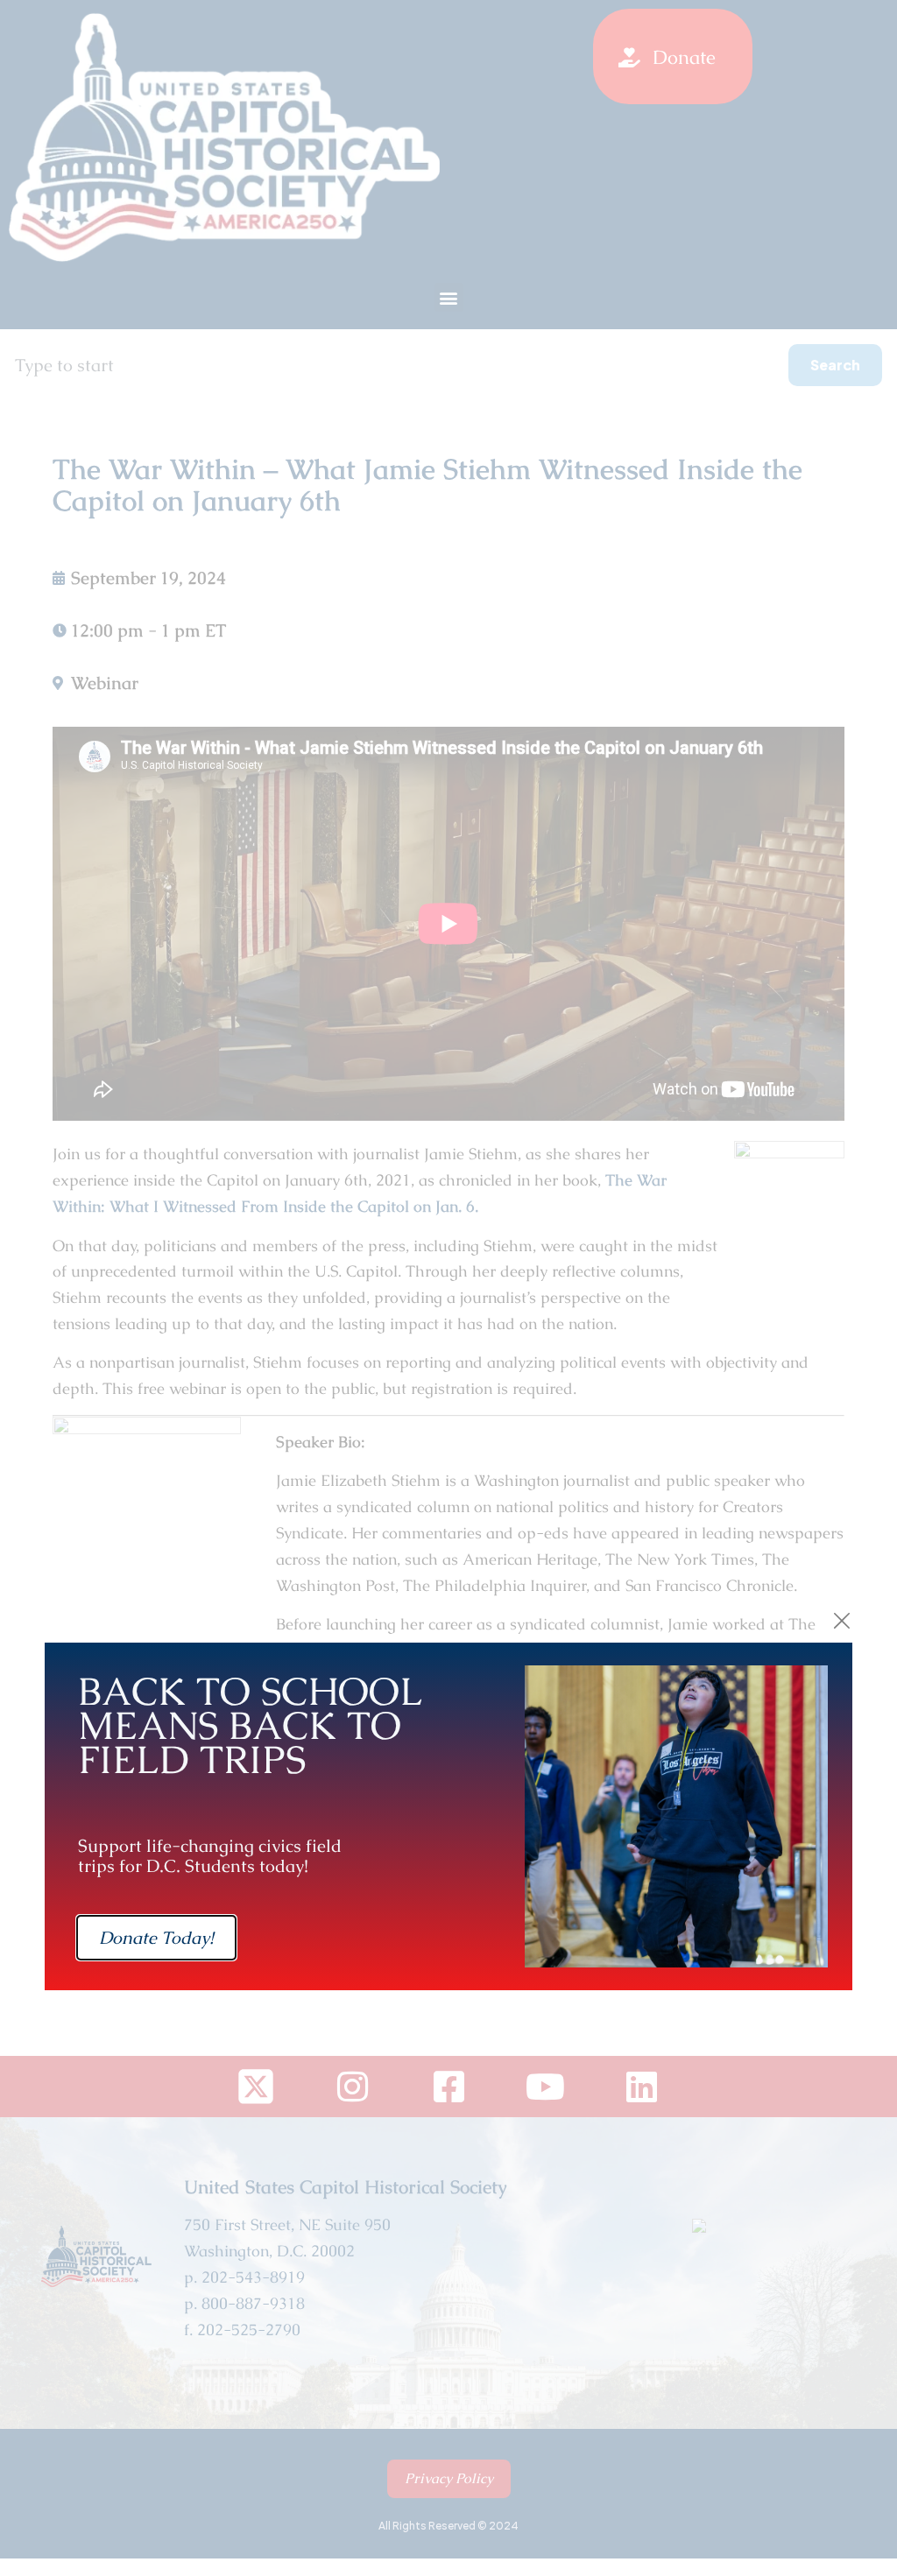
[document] (448, 1288)
